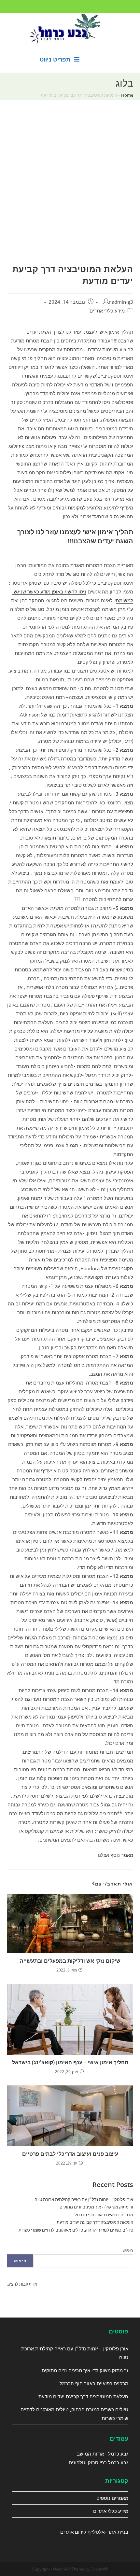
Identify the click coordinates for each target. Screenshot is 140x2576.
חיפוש (128, 2250)
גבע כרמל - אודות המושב (103, 2454)
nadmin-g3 (121, 302)
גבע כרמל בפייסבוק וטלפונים (98, 2462)
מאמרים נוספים (112, 2498)
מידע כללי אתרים (107, 311)
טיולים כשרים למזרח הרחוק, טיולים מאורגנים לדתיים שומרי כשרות (76, 2230)
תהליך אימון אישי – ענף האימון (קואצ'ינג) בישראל (70, 2062)
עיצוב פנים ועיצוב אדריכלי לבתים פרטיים (70, 2154)
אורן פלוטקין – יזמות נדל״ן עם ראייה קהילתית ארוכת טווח (84, 2199)
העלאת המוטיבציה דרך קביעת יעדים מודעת (95, 2222)
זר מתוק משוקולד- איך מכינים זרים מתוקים (96, 2207)
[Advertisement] (70, 190)
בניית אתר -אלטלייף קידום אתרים (94, 2532)
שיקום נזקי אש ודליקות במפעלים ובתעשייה (70, 1961)
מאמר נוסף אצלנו (115, 1855)
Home (127, 95)
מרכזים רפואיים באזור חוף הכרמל (104, 2215)
